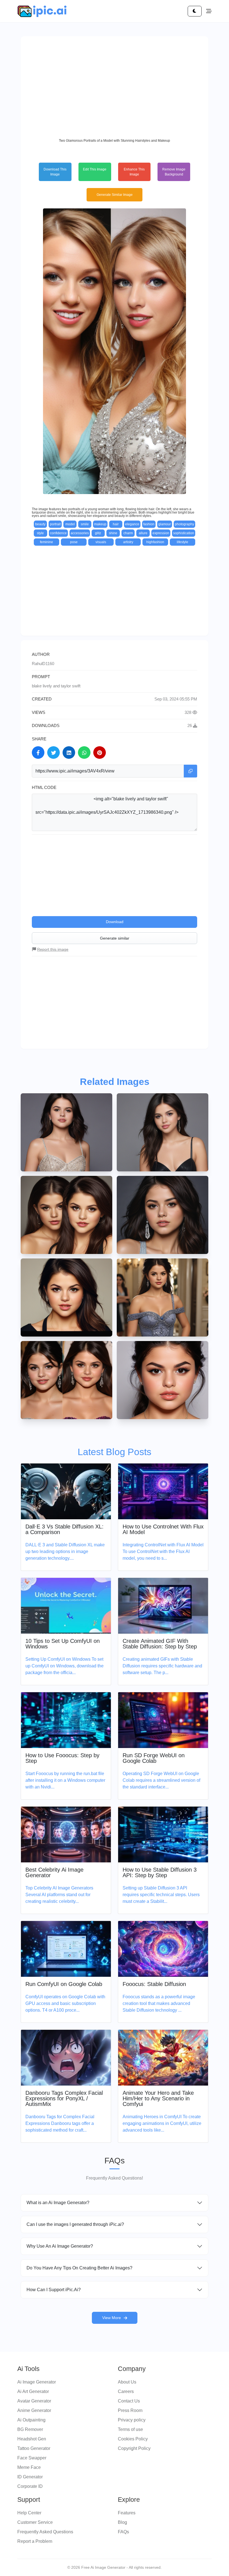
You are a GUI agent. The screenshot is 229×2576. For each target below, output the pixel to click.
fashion (149, 524)
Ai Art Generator (33, 2391)
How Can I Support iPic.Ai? (54, 2290)
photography (184, 524)
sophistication (184, 533)
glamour (165, 524)
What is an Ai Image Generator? (58, 2203)
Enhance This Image (134, 172)
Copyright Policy (134, 2448)
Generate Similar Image (115, 195)
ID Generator (30, 2477)
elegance (132, 524)
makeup (100, 524)
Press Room (130, 2410)
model (70, 524)
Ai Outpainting (31, 2420)
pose (74, 542)
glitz (98, 533)
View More (112, 2318)
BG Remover (30, 2429)
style (40, 533)
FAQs (123, 2532)
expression (161, 533)
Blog (122, 2522)
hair (116, 524)
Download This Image (55, 172)
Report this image (53, 949)
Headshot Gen (32, 2439)
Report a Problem (35, 2541)
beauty (40, 524)
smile (85, 524)
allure (143, 533)
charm (128, 533)
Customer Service (35, 2522)
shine (113, 533)
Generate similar (115, 938)
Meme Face (29, 2467)
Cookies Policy (133, 2439)
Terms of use (130, 2429)
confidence (58, 533)
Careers (126, 2391)
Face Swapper (32, 2458)
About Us (127, 2382)
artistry (128, 542)
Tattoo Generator (34, 2448)
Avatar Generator (34, 2401)
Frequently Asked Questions (45, 2532)
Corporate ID (30, 2486)
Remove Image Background (174, 172)
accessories (80, 533)
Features (127, 2513)
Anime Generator (34, 2410)
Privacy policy (132, 2420)
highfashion (155, 542)
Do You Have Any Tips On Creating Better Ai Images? (79, 2268)
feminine (46, 542)
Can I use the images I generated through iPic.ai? (75, 2224)
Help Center (29, 2513)
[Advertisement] (115, 86)
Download (115, 922)
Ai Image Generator (37, 2382)
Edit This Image (95, 169)
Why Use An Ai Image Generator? (60, 2246)
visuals (101, 542)
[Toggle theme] (195, 11)
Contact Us (129, 2401)
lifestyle (183, 542)
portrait (55, 524)
